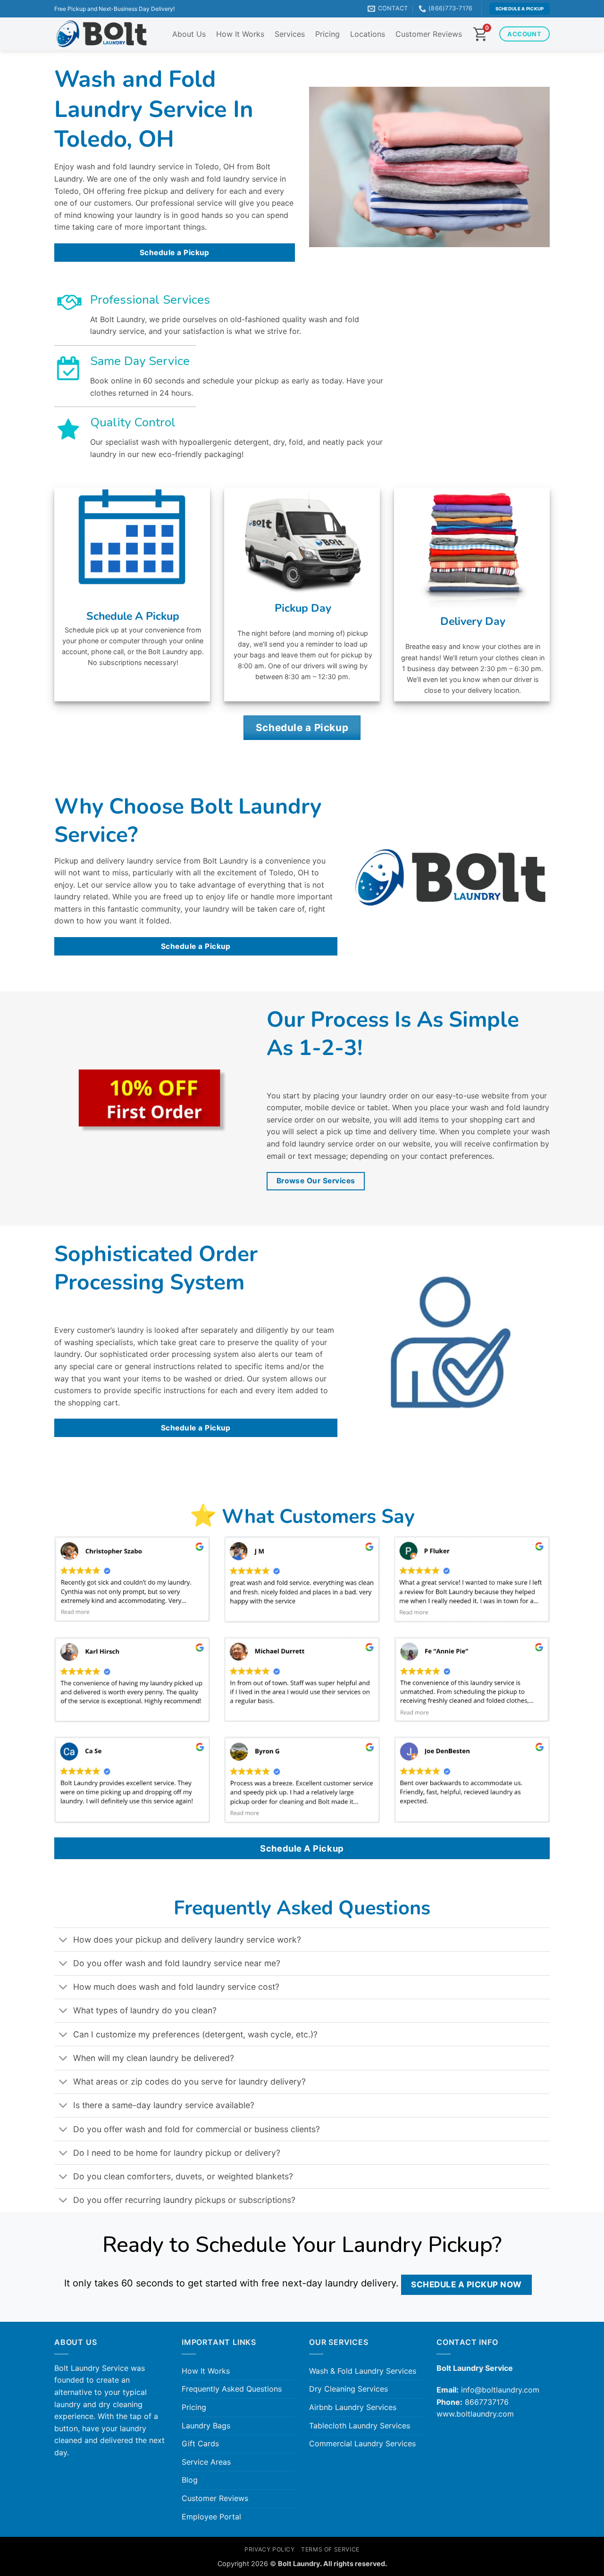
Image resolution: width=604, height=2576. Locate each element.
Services (290, 34)
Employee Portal (211, 2517)
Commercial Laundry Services (362, 2443)
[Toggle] (63, 1940)
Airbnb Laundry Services (353, 2407)
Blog (190, 2480)
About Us (189, 34)
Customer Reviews (429, 34)
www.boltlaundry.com (475, 2414)
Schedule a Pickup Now (466, 2284)
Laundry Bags (206, 2426)
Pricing (327, 34)
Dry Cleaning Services (348, 2389)
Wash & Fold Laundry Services (363, 2371)
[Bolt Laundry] (101, 34)
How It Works (240, 34)
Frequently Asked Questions (232, 2389)
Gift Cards (200, 2443)
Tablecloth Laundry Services (360, 2426)
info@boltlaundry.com (500, 2390)
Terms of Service (330, 2549)
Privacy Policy (270, 2549)
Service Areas (206, 2462)
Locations (368, 34)
